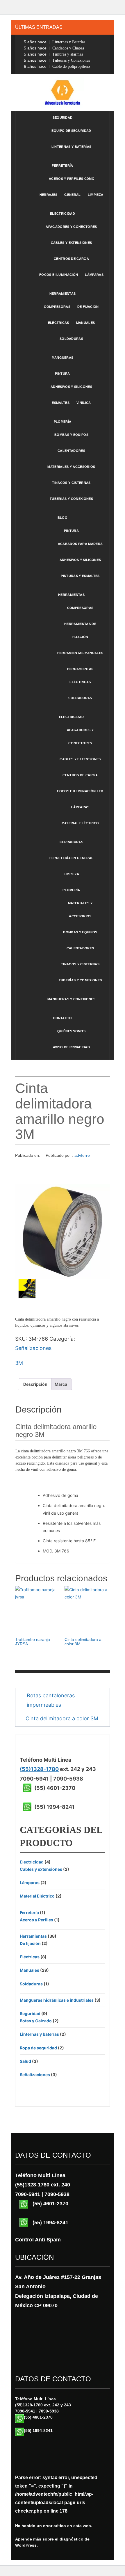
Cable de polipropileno (57, 66)
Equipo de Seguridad (71, 131)
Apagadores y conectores (80, 737)
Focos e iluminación (59, 275)
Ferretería (62, 166)
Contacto (63, 1018)
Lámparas (94, 275)
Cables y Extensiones (80, 759)
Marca (61, 1384)
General (72, 195)
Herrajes (49, 195)
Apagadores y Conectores (71, 227)
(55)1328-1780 (39, 1769)
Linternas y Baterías (55, 42)
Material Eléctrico (80, 823)
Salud (25, 2061)
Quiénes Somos (71, 1031)
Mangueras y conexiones (71, 999)
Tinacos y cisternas (71, 483)
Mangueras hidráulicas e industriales (57, 2000)
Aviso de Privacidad (71, 1047)
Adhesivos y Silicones (71, 387)
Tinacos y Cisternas (80, 964)
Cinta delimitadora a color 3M (62, 1718)
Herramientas (63, 294)
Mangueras (63, 358)
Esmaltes (61, 403)
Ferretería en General (72, 858)
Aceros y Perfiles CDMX (71, 179)
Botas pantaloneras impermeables (51, 1700)
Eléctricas (59, 323)
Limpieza (96, 195)
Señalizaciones (33, 1348)
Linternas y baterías (71, 147)
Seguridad (63, 118)
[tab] (35, 1384)
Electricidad (63, 214)
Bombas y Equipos (80, 932)
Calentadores (71, 451)
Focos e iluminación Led (80, 791)
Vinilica (84, 403)
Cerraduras (71, 842)
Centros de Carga (71, 259)
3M (19, 1363)
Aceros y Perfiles (36, 1920)
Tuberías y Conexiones (57, 60)
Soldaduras (71, 339)
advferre (82, 1155)
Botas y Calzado (36, 2021)
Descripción (35, 1384)
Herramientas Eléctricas (80, 675)
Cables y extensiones (71, 243)
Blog (63, 518)
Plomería (63, 422)
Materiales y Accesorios (71, 467)
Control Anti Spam (38, 2240)
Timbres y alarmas (53, 54)
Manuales (86, 323)
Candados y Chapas (54, 48)
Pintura (62, 374)
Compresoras (57, 307)
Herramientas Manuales (80, 653)
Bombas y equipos (71, 435)
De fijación (88, 307)
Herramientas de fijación (80, 630)
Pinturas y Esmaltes (80, 576)
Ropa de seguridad (38, 2048)
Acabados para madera (80, 544)
